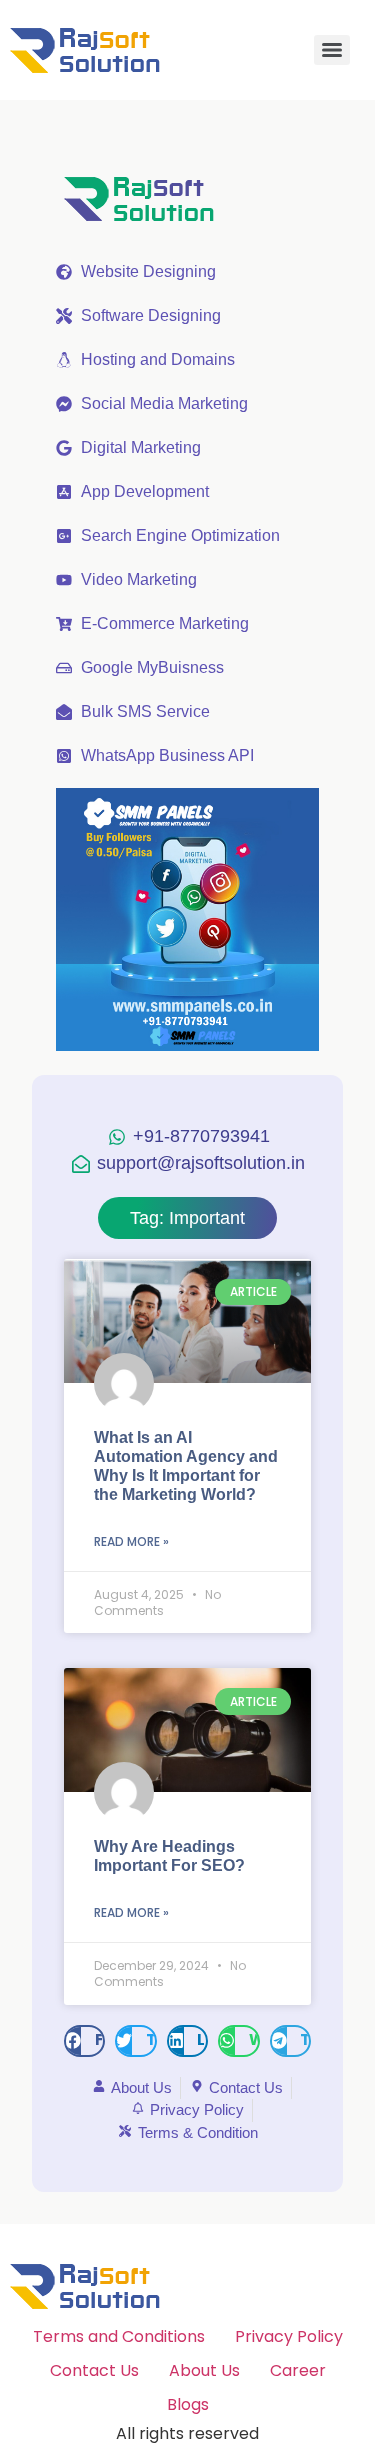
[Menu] (332, 50)
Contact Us (94, 2370)
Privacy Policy (289, 2336)
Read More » (131, 1541)
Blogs (188, 2404)
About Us (204, 2370)
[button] (84, 2041)
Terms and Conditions (119, 2336)
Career (298, 2370)
